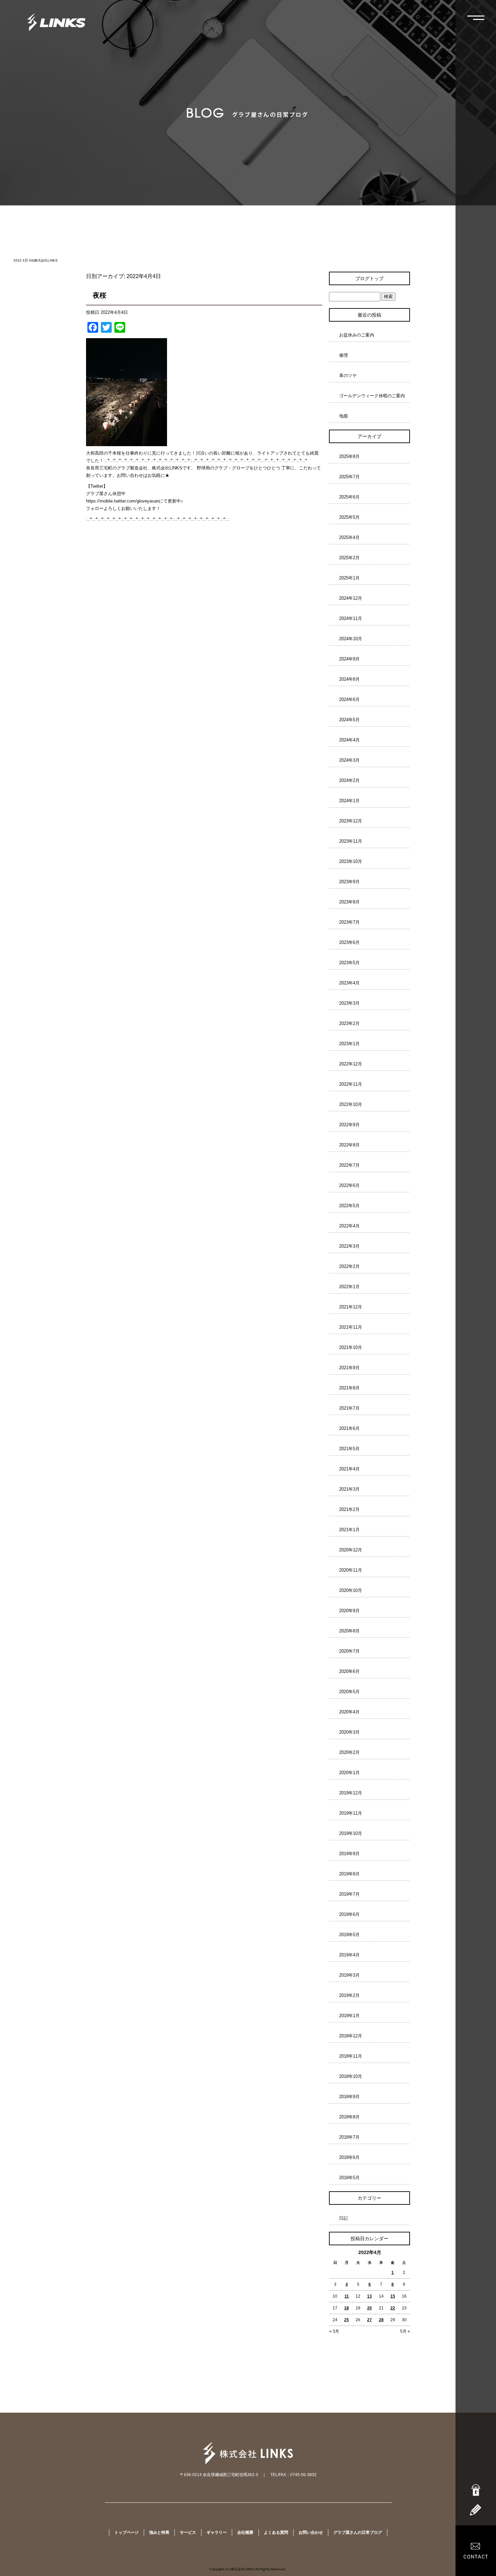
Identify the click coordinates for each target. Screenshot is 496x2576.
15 (393, 2296)
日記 (343, 2218)
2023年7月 (349, 922)
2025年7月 (349, 477)
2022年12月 (351, 1064)
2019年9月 (349, 1854)
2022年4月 (349, 1226)
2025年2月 (349, 558)
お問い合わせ (311, 2532)
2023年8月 (349, 902)
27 (369, 2320)
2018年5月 (349, 2178)
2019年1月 (349, 2016)
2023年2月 (349, 1023)
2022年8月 (349, 1145)
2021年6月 (349, 1428)
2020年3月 (349, 1732)
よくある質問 (276, 2532)
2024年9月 (349, 659)
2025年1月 (349, 578)
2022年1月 (349, 1287)
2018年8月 (349, 2117)
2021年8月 (349, 1388)
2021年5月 (349, 1449)
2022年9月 (349, 1125)
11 (347, 2296)
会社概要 (245, 2532)
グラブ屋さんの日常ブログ (358, 2532)
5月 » (405, 2331)
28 (381, 2320)
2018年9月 (349, 2097)
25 (347, 2320)
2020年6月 (349, 1671)
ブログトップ (369, 278)
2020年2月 (349, 1752)
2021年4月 (349, 1469)
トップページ (127, 2532)
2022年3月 (349, 1246)
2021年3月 (349, 1489)
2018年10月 (351, 2076)
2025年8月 (349, 456)
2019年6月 (349, 1914)
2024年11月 (351, 618)
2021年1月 (349, 1530)
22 (393, 2308)
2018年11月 (351, 2056)
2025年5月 (349, 517)
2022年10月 (351, 1104)
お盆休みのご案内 (357, 335)
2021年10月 (351, 1347)
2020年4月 (349, 1712)
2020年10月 (351, 1590)
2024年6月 (349, 699)
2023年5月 (349, 963)
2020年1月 (349, 1773)
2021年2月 (349, 1509)
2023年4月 (349, 983)
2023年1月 (349, 1044)
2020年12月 (351, 1550)
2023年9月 (349, 882)
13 (369, 2296)
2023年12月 (351, 821)
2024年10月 (351, 639)
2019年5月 (349, 1935)
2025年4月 (349, 537)
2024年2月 (349, 780)
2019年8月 (349, 1874)
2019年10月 (351, 1833)
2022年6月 (349, 1185)
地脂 (343, 416)
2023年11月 (351, 841)
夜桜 (100, 295)
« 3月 (334, 2331)
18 (347, 2308)
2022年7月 (349, 1165)
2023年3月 (349, 1003)
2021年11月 (351, 1327)
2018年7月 (349, 2137)
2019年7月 (349, 1894)
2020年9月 (349, 1611)
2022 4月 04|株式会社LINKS (36, 260)
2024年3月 (349, 760)
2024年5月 (349, 720)
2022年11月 (351, 1084)
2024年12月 (351, 598)
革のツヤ (348, 375)
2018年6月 (349, 2157)
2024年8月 (349, 679)
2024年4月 (349, 740)
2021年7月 (349, 1408)
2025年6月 (349, 497)
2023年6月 (349, 942)
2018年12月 (351, 2036)
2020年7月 (349, 1651)
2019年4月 (349, 1955)
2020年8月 (349, 1631)
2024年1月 (349, 801)
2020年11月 (351, 1570)
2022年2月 (349, 1266)
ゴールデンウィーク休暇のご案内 (372, 396)
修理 (343, 355)
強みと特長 (159, 2532)
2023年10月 (351, 861)
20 (369, 2308)
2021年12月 (351, 1307)
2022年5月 (349, 1206)
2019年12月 (351, 1793)
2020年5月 (349, 1692)
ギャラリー (217, 2532)
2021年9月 (349, 1368)
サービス (188, 2532)
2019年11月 (351, 1813)
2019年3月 (349, 1975)
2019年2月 (349, 1995)
